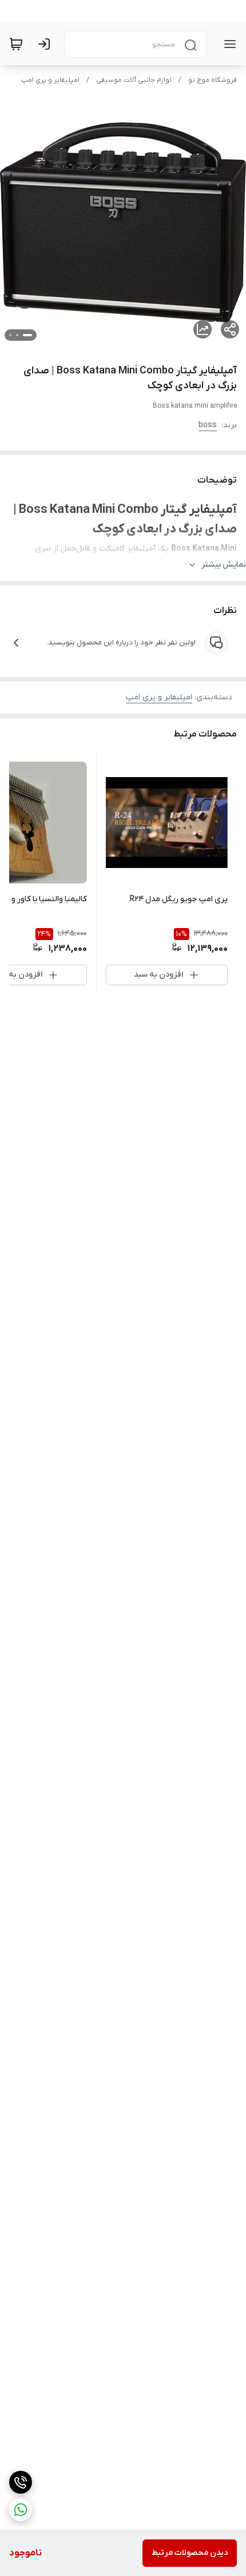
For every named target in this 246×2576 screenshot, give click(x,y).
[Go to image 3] (10, 335)
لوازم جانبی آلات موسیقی (134, 80)
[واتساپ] (21, 2510)
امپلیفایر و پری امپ (50, 80)
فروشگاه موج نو (213, 80)
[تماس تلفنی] (21, 2482)
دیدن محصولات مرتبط (190, 2553)
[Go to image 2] (17, 335)
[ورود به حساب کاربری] (46, 44)
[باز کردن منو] (228, 44)
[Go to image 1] (27, 335)
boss (208, 425)
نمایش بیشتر (224, 565)
